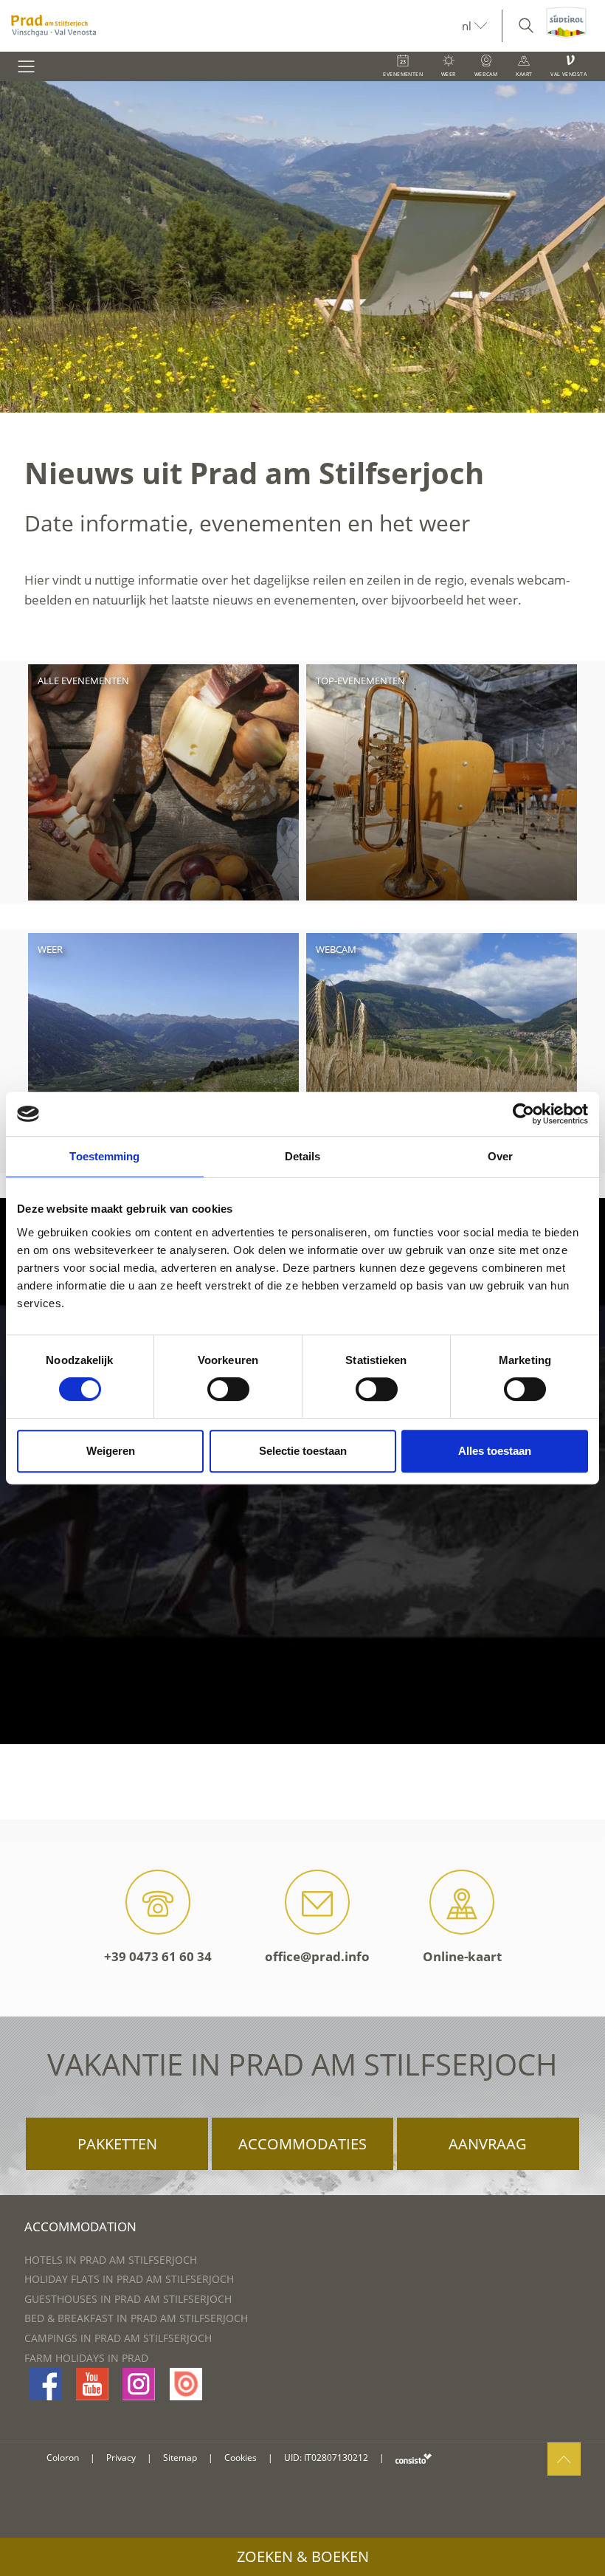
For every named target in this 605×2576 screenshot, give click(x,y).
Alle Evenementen (83, 681)
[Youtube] (92, 2384)
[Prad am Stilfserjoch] (231, 26)
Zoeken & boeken (303, 2556)
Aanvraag (488, 2144)
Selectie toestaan (303, 1451)
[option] (302, 247)
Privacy (121, 2458)
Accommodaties (302, 2144)
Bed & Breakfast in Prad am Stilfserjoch (136, 2318)
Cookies (241, 2458)
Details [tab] (303, 1156)
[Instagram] (139, 2384)
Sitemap (180, 2458)
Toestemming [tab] (104, 1156)
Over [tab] (500, 1156)
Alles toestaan (495, 1451)
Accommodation (80, 2227)
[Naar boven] (564, 2459)
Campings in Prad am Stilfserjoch (118, 2338)
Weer (50, 949)
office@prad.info (317, 1956)
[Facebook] (46, 2384)
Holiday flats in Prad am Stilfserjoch (129, 2279)
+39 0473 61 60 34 (158, 1956)
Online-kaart (462, 1956)
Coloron (63, 2458)
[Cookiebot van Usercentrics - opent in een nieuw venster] (523, 1114)
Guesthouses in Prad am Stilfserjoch (128, 2299)
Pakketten (117, 2144)
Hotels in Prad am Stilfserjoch (111, 2260)
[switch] (228, 1389)
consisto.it (414, 2458)
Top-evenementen (360, 681)
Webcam (336, 949)
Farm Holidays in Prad (86, 2358)
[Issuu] (186, 2384)
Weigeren (111, 1451)
